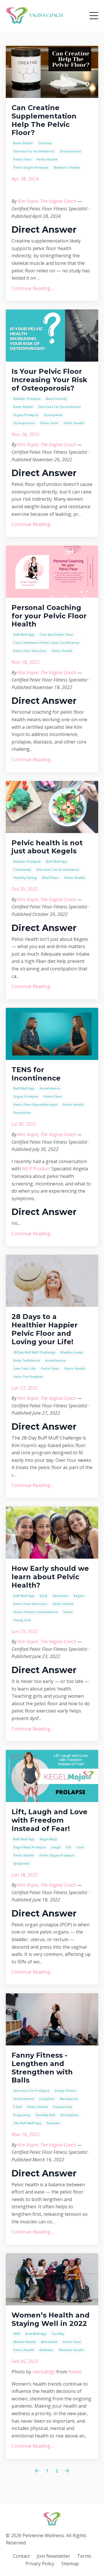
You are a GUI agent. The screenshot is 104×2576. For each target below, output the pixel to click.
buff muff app (24, 635)
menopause (69, 2099)
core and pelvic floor (56, 635)
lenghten (47, 2099)
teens (68, 1612)
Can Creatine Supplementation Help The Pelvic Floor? (44, 120)
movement (49, 2342)
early (43, 1596)
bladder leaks (72, 1352)
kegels (79, 1596)
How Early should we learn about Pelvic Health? (50, 1577)
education (61, 1596)
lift (69, 1847)
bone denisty (56, 399)
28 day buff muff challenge (34, 1352)
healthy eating (25, 878)
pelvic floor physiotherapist (36, 1105)
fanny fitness (66, 2091)
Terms (84, 2556)
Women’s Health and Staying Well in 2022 (51, 2319)
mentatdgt (44, 2372)
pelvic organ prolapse (31, 167)
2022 (17, 2334)
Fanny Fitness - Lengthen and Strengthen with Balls (42, 2068)
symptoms (22, 1863)
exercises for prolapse (31, 2091)
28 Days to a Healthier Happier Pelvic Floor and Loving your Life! (45, 1329)
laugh (56, 1847)
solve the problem (28, 1377)
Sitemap (70, 2564)
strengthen (69, 2115)
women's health (67, 167)
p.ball (18, 2107)
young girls (22, 1620)
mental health (25, 2342)
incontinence (50, 1088)
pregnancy (22, 2115)
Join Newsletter (53, 2556)
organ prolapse (26, 415)
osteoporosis (70, 151)
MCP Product (36, 1169)
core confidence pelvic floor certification (46, 643)
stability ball (45, 2115)
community (22, 870)
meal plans (50, 878)
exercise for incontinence (34, 151)
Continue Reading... (32, 288)
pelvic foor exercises (30, 651)
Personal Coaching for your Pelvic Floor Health (49, 616)
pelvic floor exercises (30, 1604)
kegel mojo (48, 1839)
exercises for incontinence (60, 407)
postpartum (63, 2107)
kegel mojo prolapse (29, 1847)
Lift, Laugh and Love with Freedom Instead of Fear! (50, 1820)
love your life (25, 1369)
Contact (21, 2556)
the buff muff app (27, 2123)
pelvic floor (22, 159)
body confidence (27, 1360)
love (80, 1847)
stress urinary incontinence (36, 1612)
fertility (58, 2334)
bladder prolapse (27, 399)
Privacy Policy (40, 2564)
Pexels (75, 2372)
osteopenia (53, 415)
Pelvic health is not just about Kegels (47, 847)
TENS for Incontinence (36, 1074)
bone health (23, 143)
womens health (71, 2350)
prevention (22, 1113)
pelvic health (47, 159)
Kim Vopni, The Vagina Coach (48, 201)
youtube (53, 2123)
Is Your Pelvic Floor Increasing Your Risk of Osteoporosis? (49, 380)
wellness (46, 2350)
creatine (45, 143)
